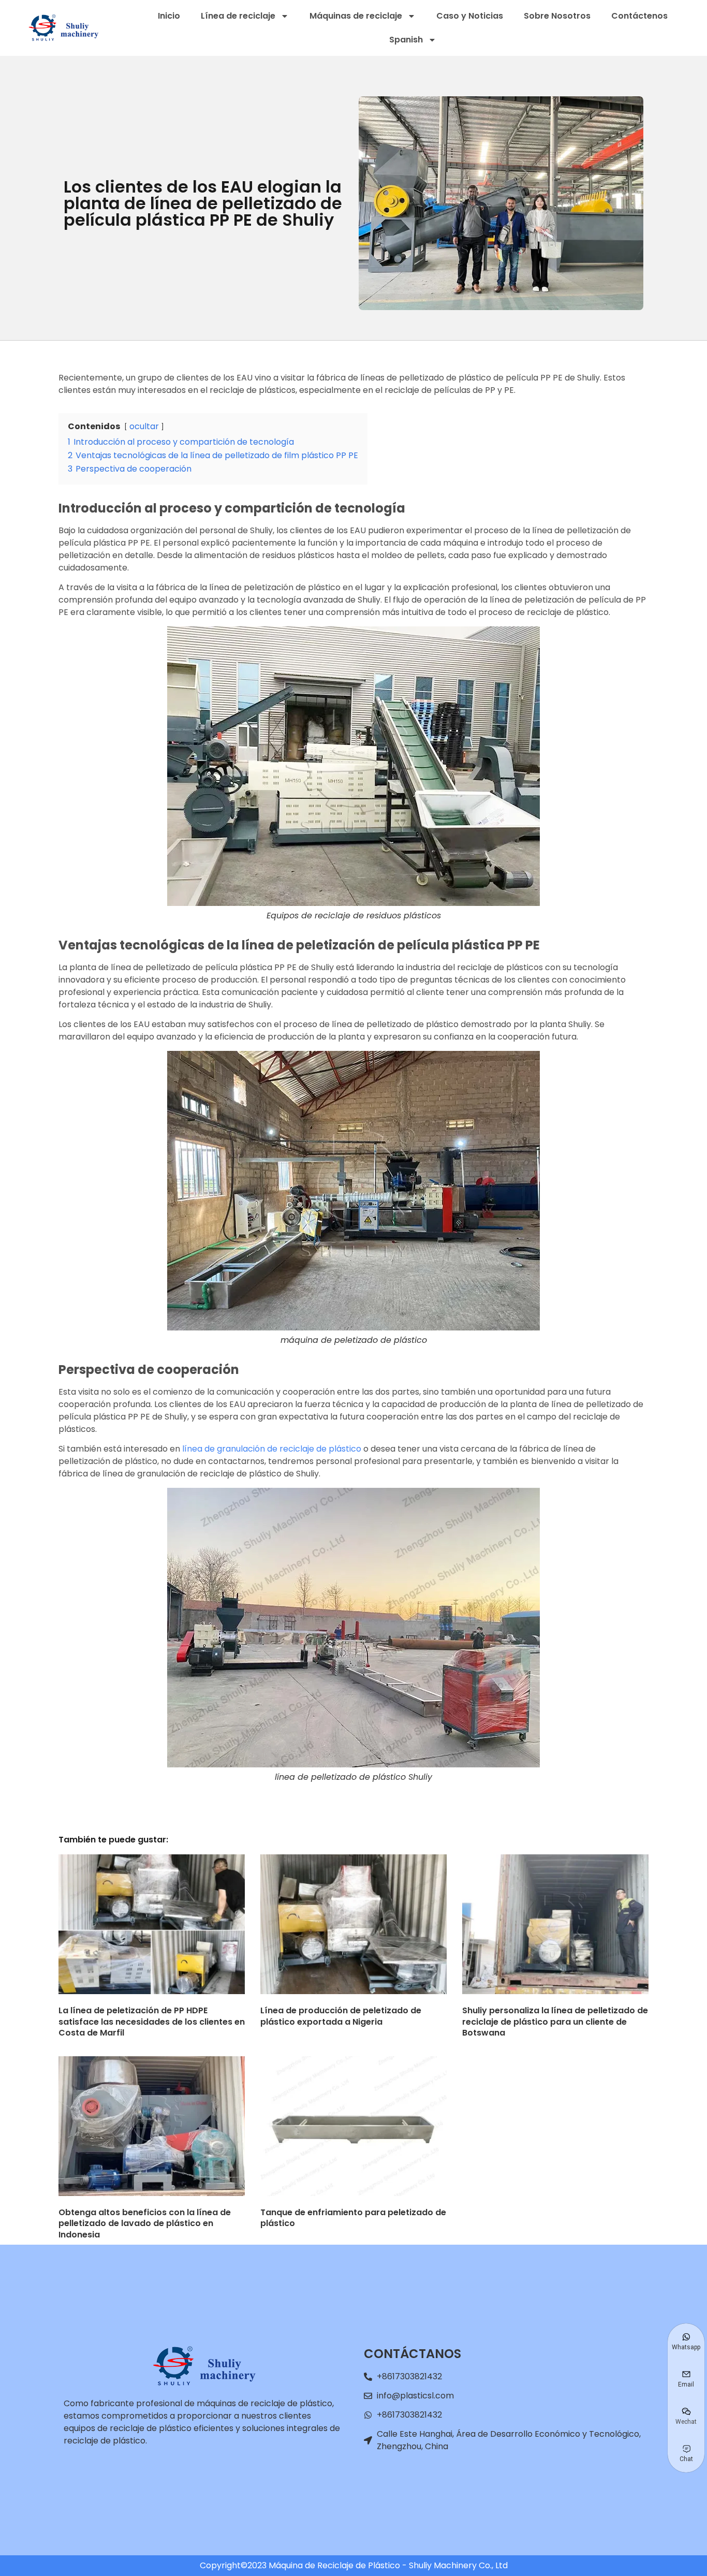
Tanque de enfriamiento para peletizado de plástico (353, 2218)
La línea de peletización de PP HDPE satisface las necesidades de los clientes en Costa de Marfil (152, 2022)
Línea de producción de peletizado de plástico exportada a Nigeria (341, 2016)
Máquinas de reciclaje (356, 16)
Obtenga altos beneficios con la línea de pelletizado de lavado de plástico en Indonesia (145, 2223)
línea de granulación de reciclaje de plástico (272, 1449)
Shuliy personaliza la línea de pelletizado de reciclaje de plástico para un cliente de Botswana (555, 2022)
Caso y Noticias (470, 16)
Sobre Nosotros (557, 16)
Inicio (169, 16)
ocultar (144, 426)
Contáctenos (639, 16)
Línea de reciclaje (238, 16)
